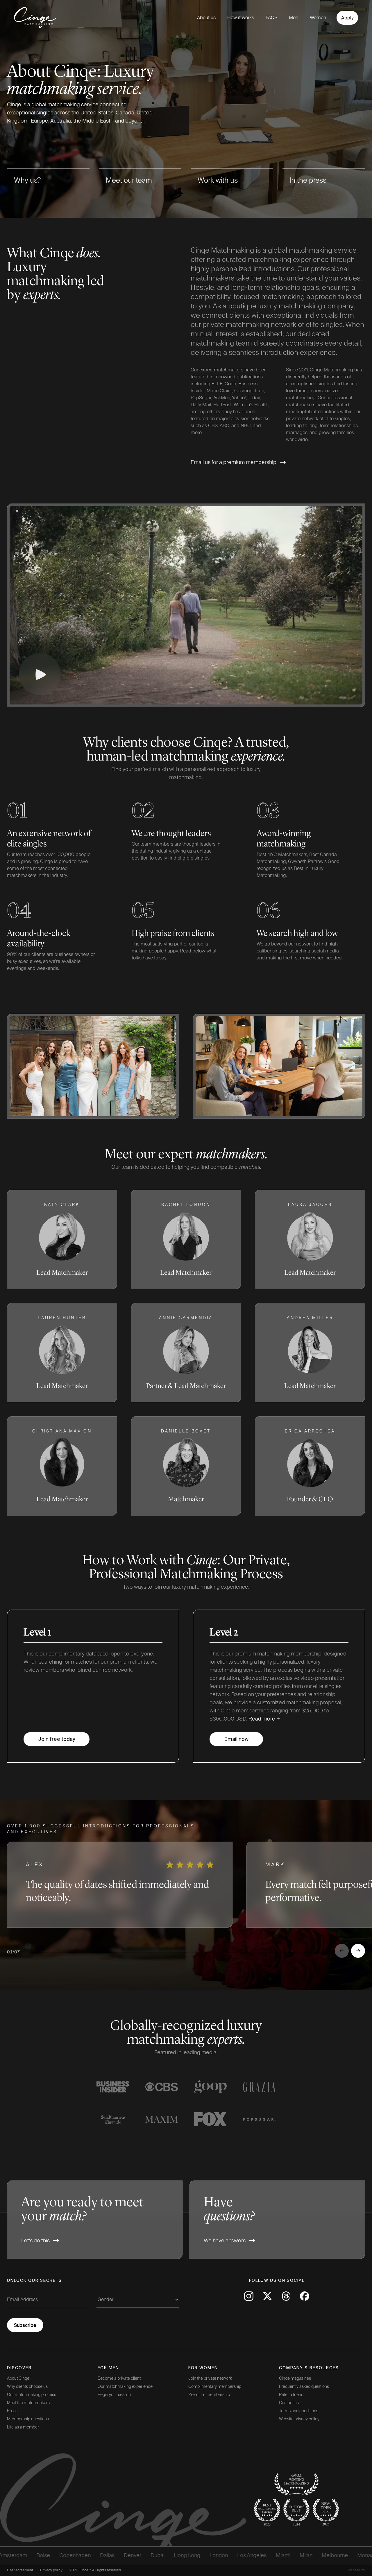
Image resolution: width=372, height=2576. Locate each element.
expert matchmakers (221, 370)
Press (12, 2411)
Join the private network (210, 2378)
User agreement (20, 2570)
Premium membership (209, 2395)
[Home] (30, 18)
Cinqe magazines (295, 2378)
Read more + (264, 1719)
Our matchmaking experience (125, 2386)
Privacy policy (51, 2570)
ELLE (217, 384)
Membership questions (28, 2419)
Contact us (289, 2403)
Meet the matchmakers (28, 2403)
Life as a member (23, 2427)
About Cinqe (18, 2378)
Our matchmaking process (32, 2395)
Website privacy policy (299, 2419)
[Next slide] (358, 1951)
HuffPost (222, 405)
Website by (356, 2570)
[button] (62, 1239)
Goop (230, 384)
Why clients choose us (27, 2386)
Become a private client (119, 2378)
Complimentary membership (215, 2386)
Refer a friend (291, 2395)
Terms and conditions (299, 2411)
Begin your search (114, 2395)
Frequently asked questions (304, 2386)
